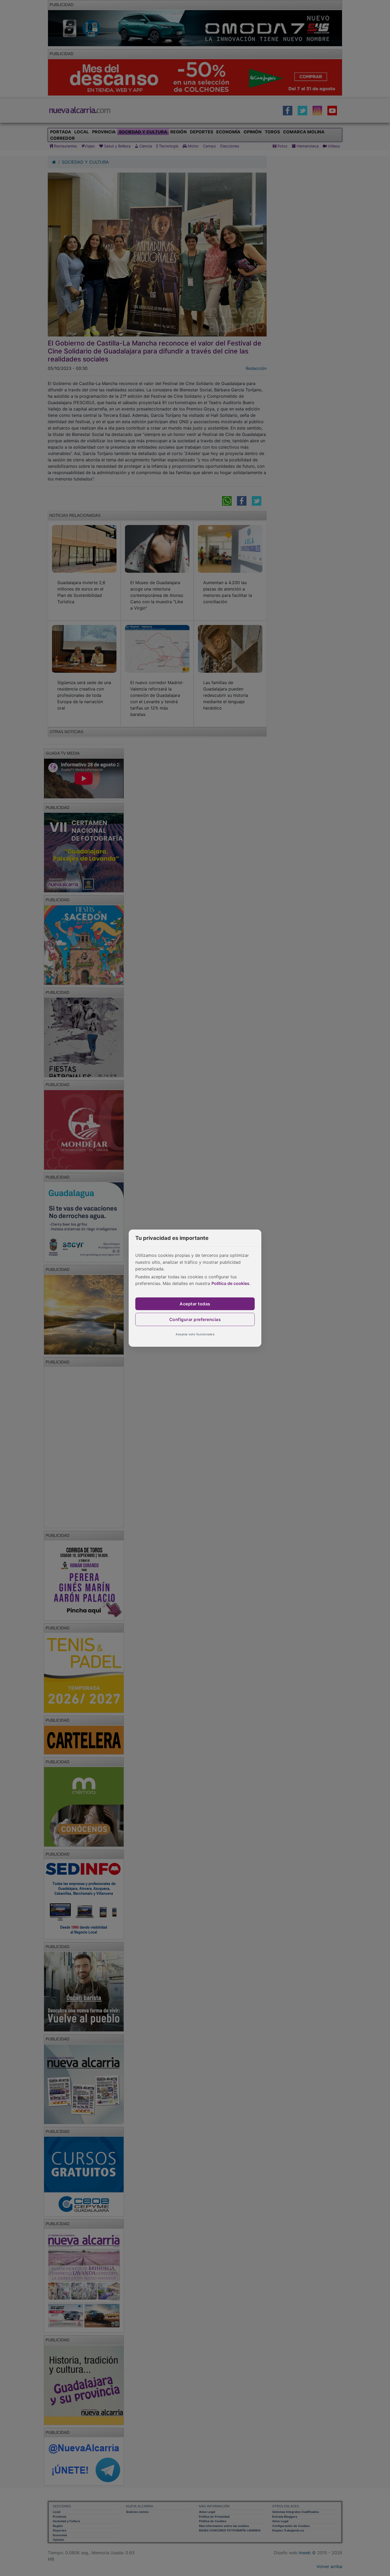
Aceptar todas (195, 1304)
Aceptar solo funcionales (195, 1334)
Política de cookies (230, 1283)
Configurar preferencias (195, 1319)
